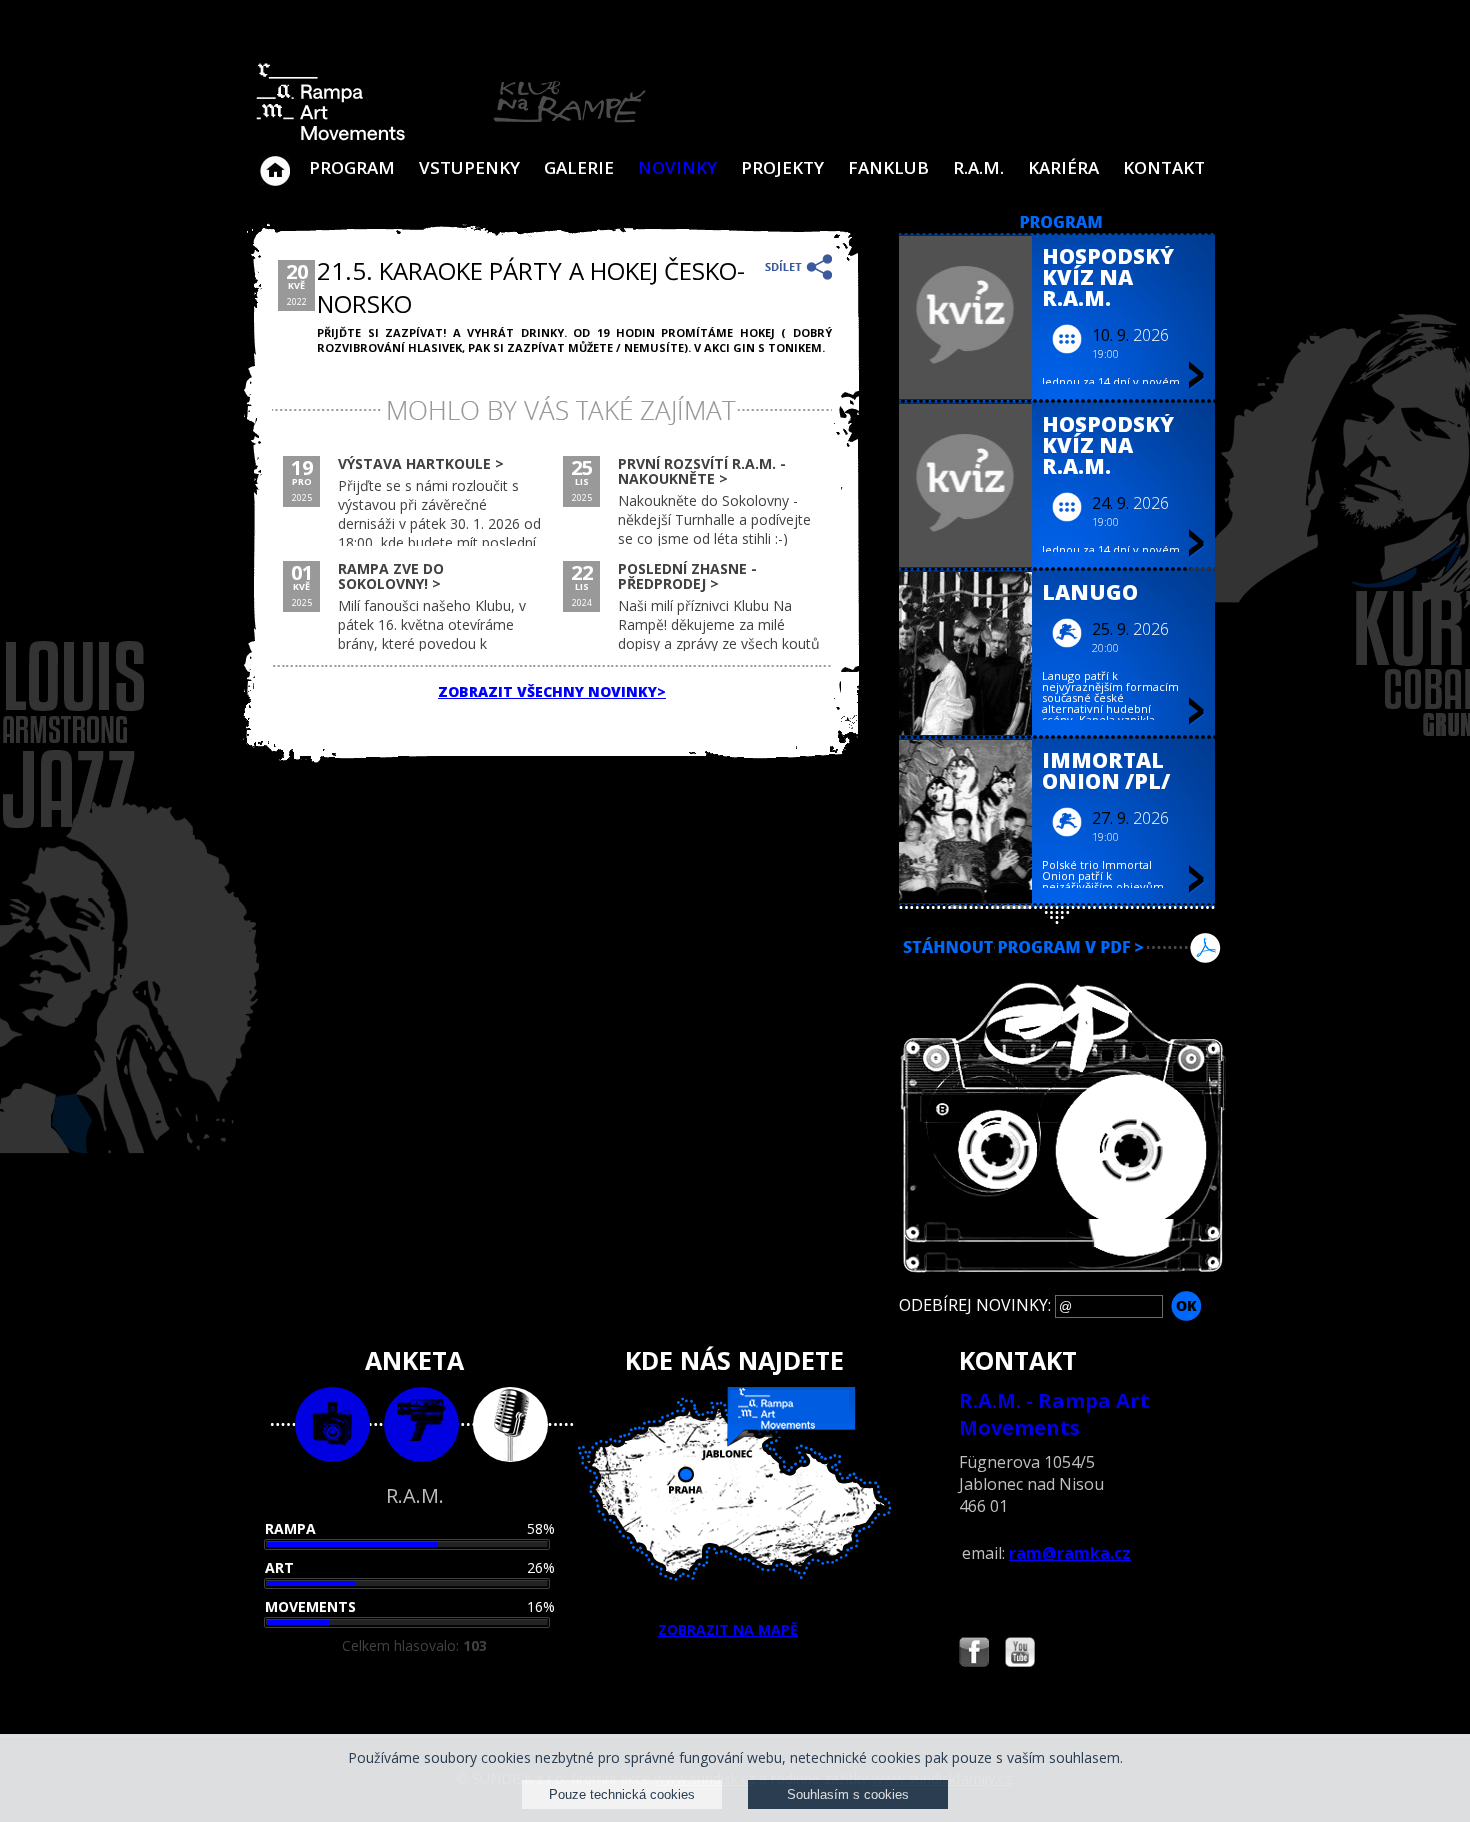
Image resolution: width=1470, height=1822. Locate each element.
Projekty (782, 167)
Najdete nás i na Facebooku (974, 1654)
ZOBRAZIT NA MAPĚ (728, 1629)
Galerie (579, 167)
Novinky (677, 167)
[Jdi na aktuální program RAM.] (1061, 223)
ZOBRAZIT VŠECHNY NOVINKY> (552, 691)
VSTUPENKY (469, 167)
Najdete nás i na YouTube (1020, 1654)
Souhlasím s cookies (848, 1794)
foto (332, 1424)
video (421, 1424)
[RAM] (451, 136)
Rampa (290, 1528)
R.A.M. (978, 167)
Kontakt (1164, 167)
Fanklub (888, 167)
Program (352, 167)
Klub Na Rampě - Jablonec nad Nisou (275, 161)
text (510, 1424)
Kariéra (1063, 167)
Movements (310, 1606)
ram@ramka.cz (1070, 1553)
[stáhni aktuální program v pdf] (1061, 972)
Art (279, 1567)
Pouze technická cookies (622, 1794)
